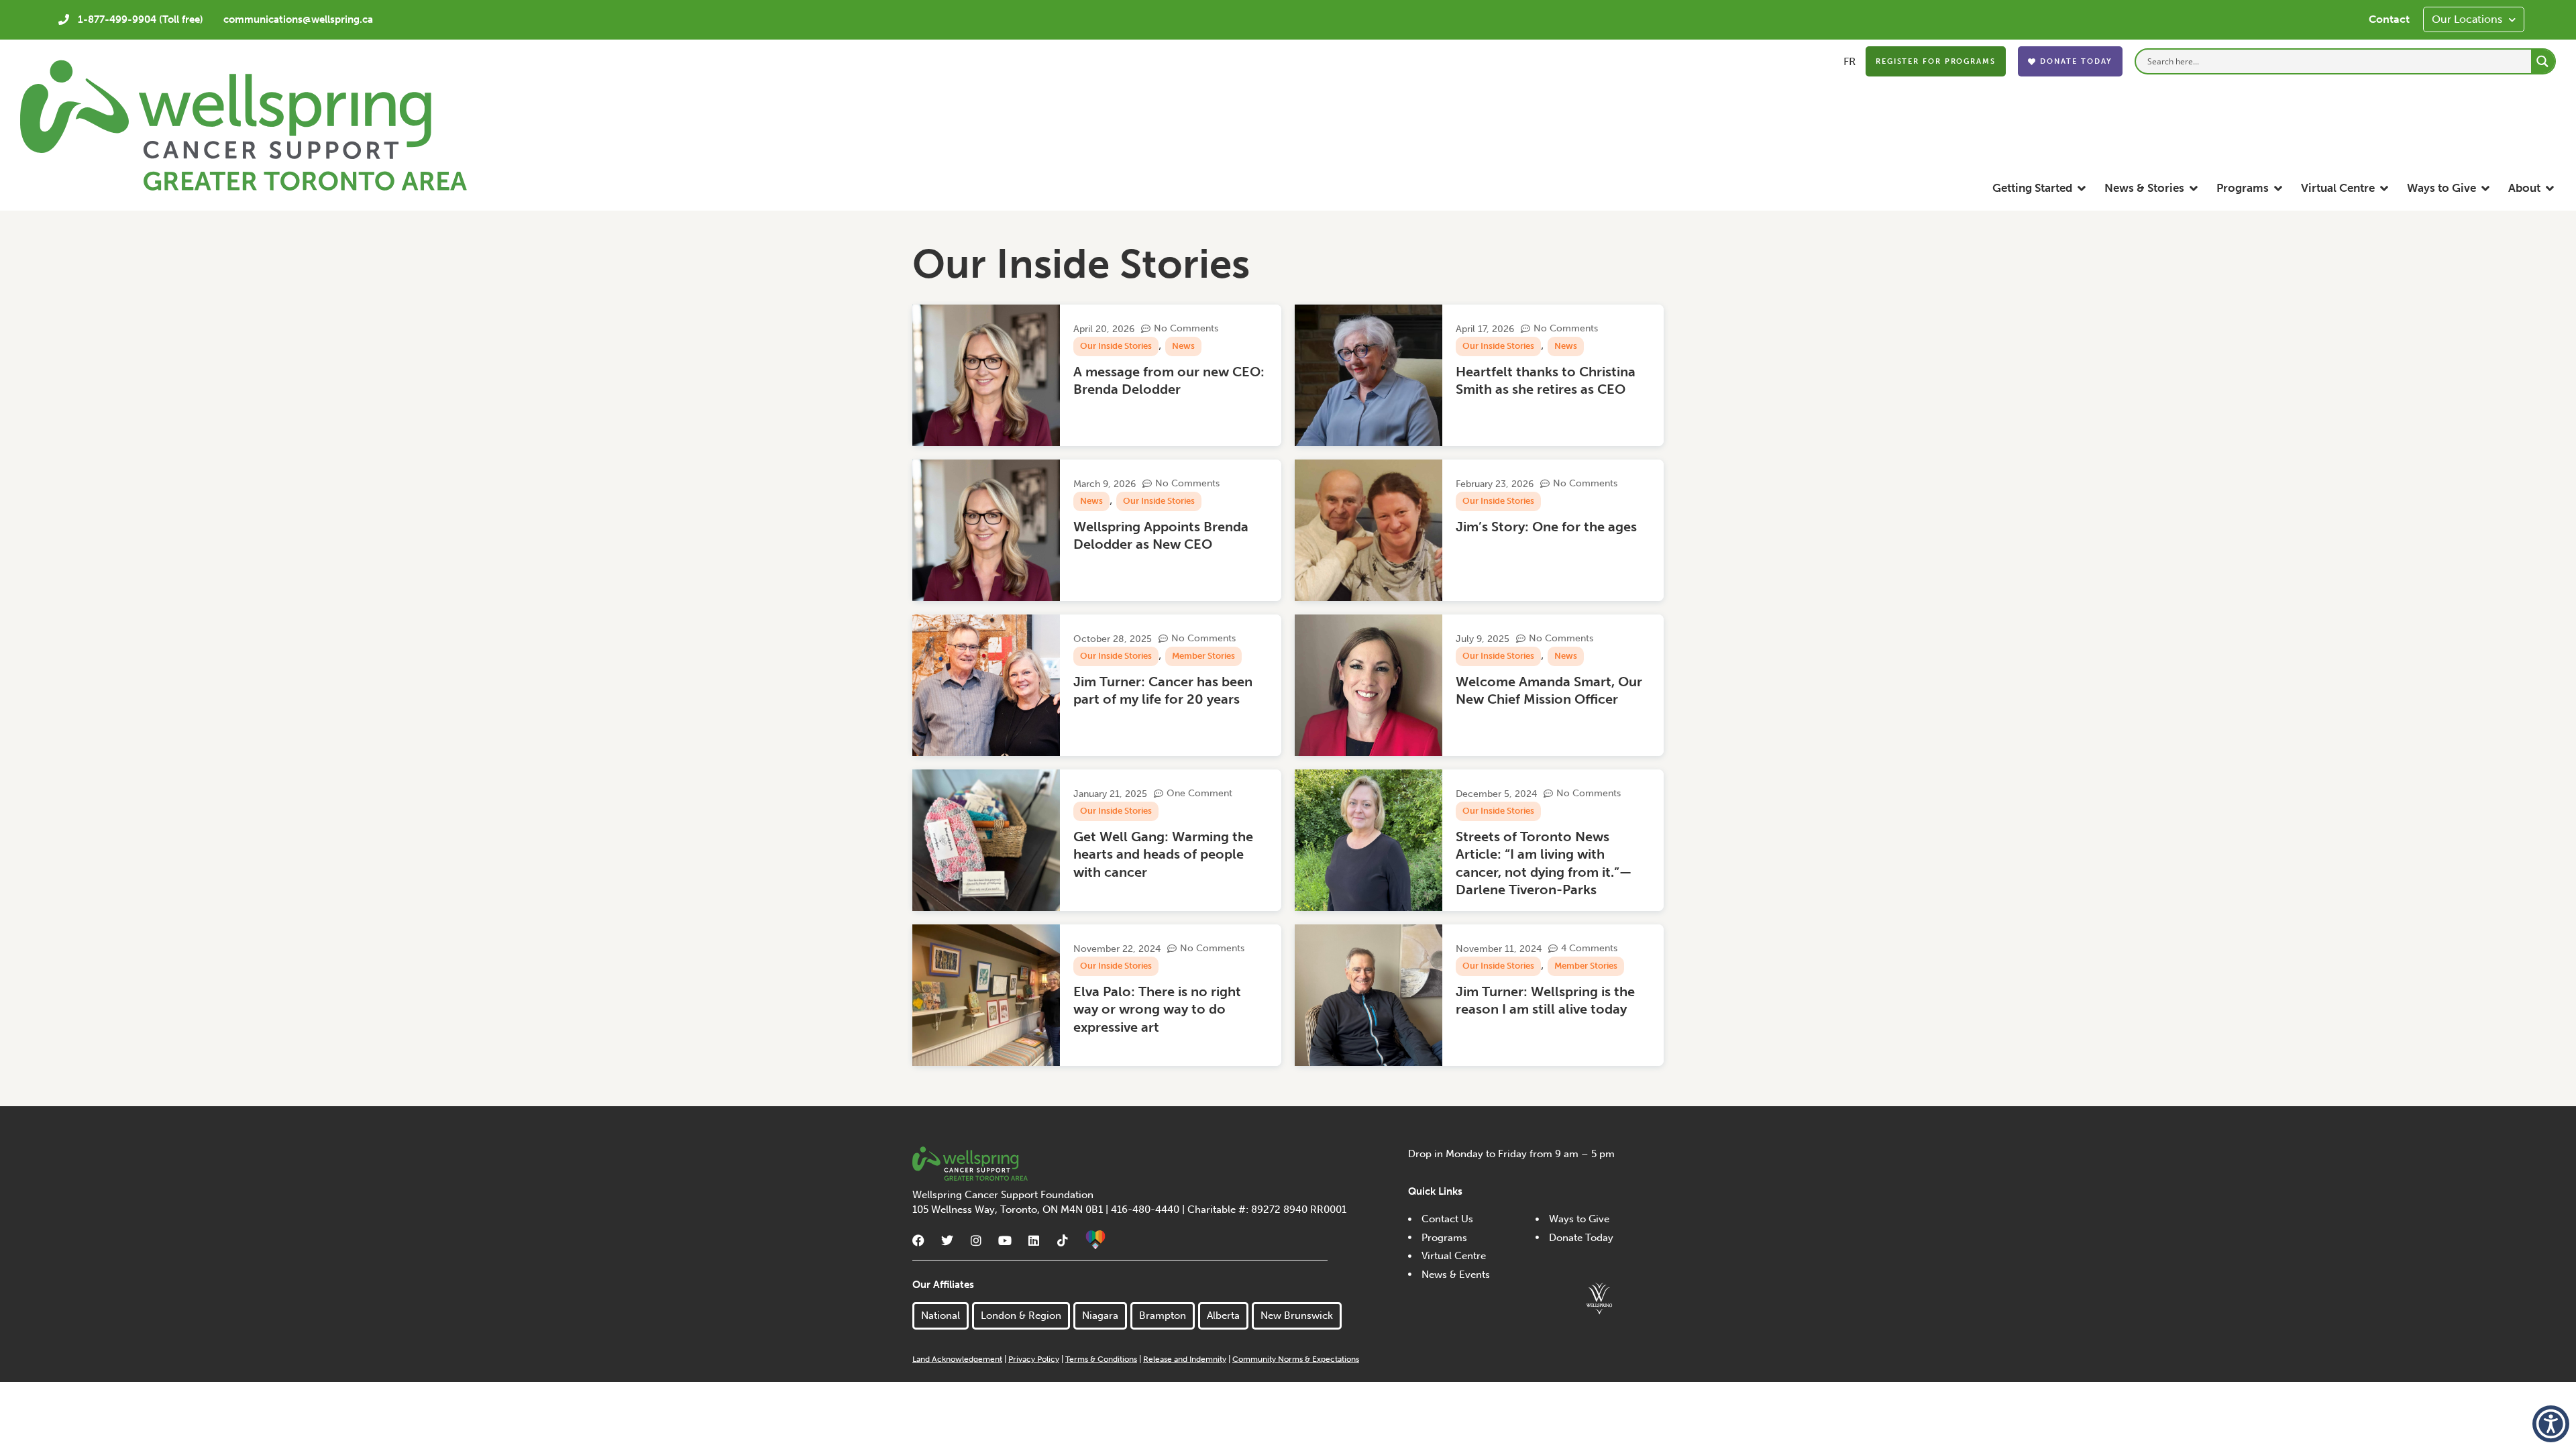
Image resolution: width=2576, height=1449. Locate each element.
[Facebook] (918, 1240)
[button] (2040, 188)
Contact (2389, 19)
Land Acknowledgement (957, 1359)
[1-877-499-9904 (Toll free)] (64, 19)
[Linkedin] (1034, 1240)
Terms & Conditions (1101, 1359)
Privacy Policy (1034, 1359)
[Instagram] (976, 1240)
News (1183, 346)
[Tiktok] (1063, 1240)
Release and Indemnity (1185, 1359)
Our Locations (2467, 19)
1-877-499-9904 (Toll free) (141, 19)
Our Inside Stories (1116, 346)
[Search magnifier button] (2543, 61)
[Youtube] (1005, 1240)
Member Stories (1203, 656)
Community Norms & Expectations (1296, 1359)
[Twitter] (947, 1240)
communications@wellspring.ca (298, 19)
